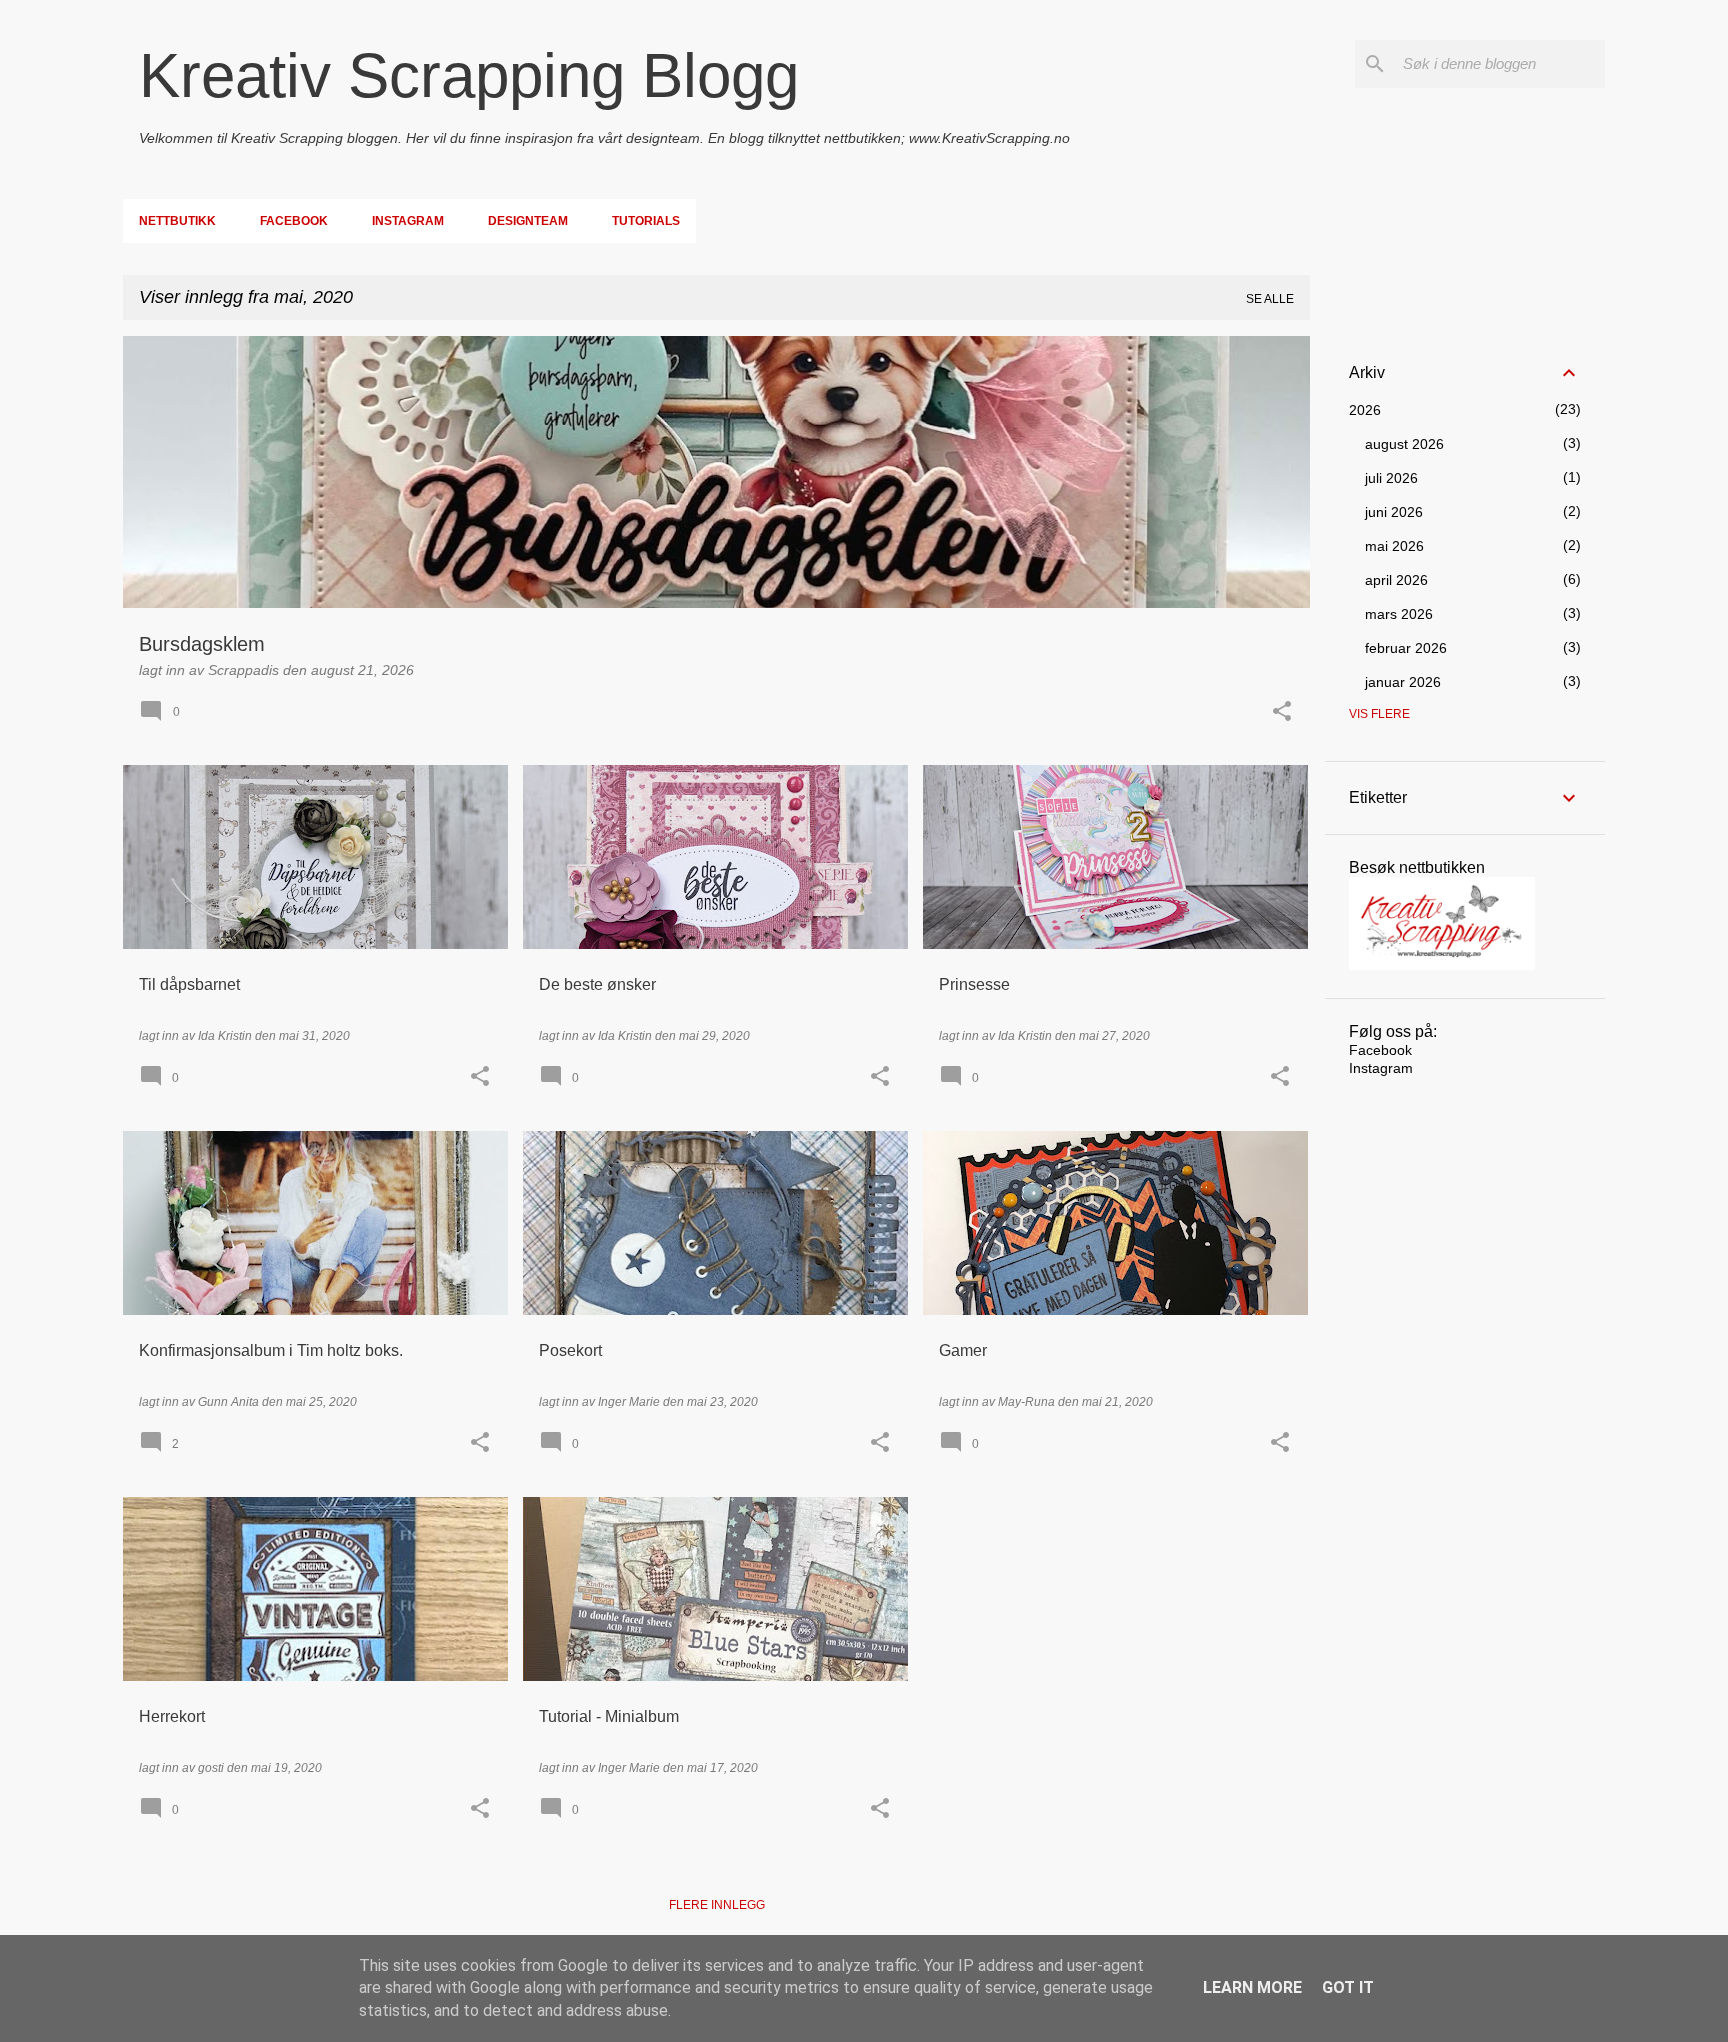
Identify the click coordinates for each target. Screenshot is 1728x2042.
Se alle (1270, 299)
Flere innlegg (717, 1905)
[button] (1282, 712)
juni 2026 (1394, 512)
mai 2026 (1394, 546)
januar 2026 (1403, 682)
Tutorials (646, 221)
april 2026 (1396, 580)
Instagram (408, 221)
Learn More (1252, 1987)
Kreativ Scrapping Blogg (469, 75)
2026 (1365, 410)
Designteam (528, 221)
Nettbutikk (177, 221)
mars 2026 (1399, 614)
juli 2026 (1391, 478)
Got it (1348, 1987)
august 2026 (1404, 444)
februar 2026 (1406, 648)
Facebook (294, 221)
